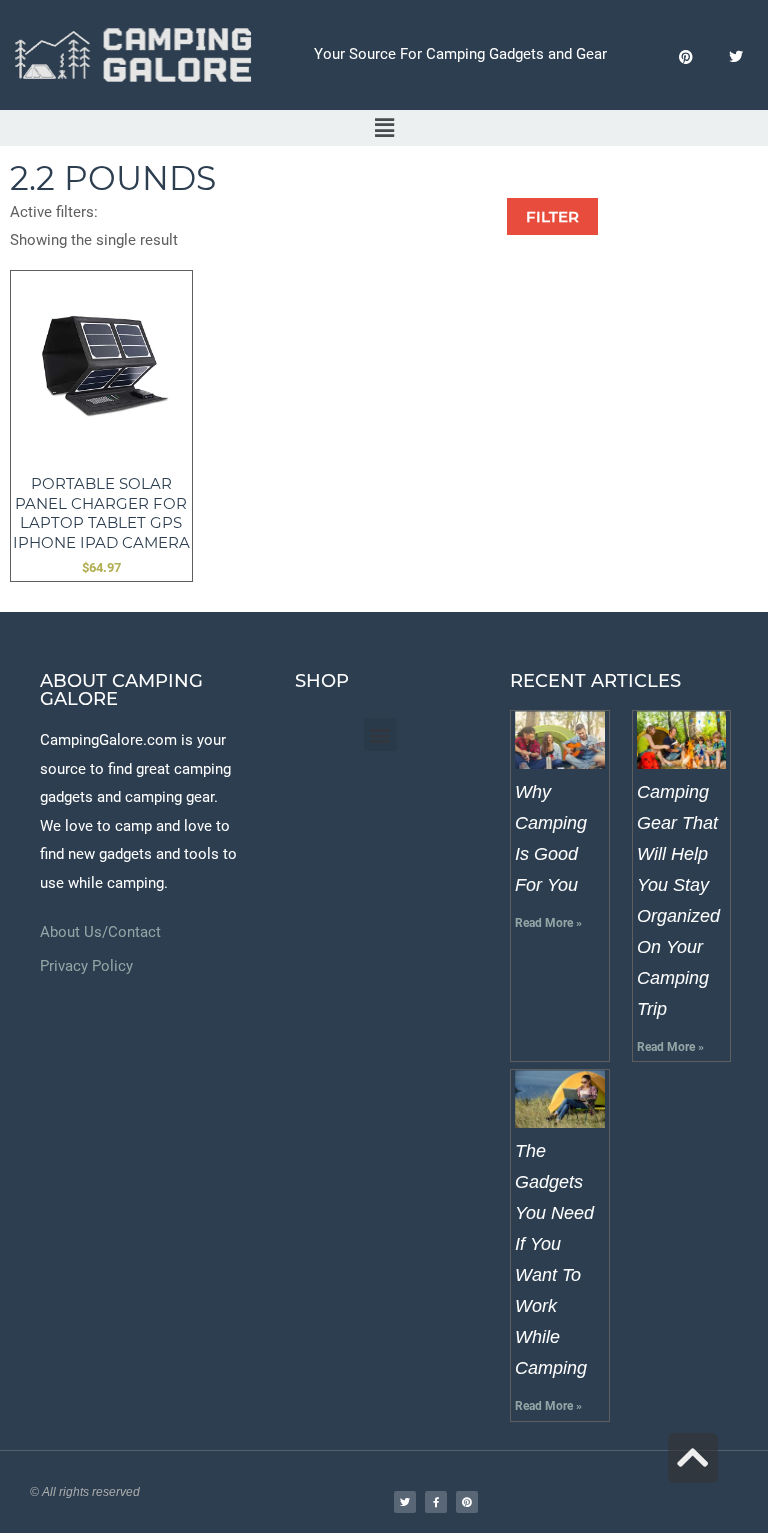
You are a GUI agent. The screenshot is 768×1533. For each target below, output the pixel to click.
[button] (384, 129)
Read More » (548, 923)
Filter (552, 216)
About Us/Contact (100, 932)
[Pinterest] (685, 57)
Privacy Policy (86, 966)
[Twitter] (735, 57)
